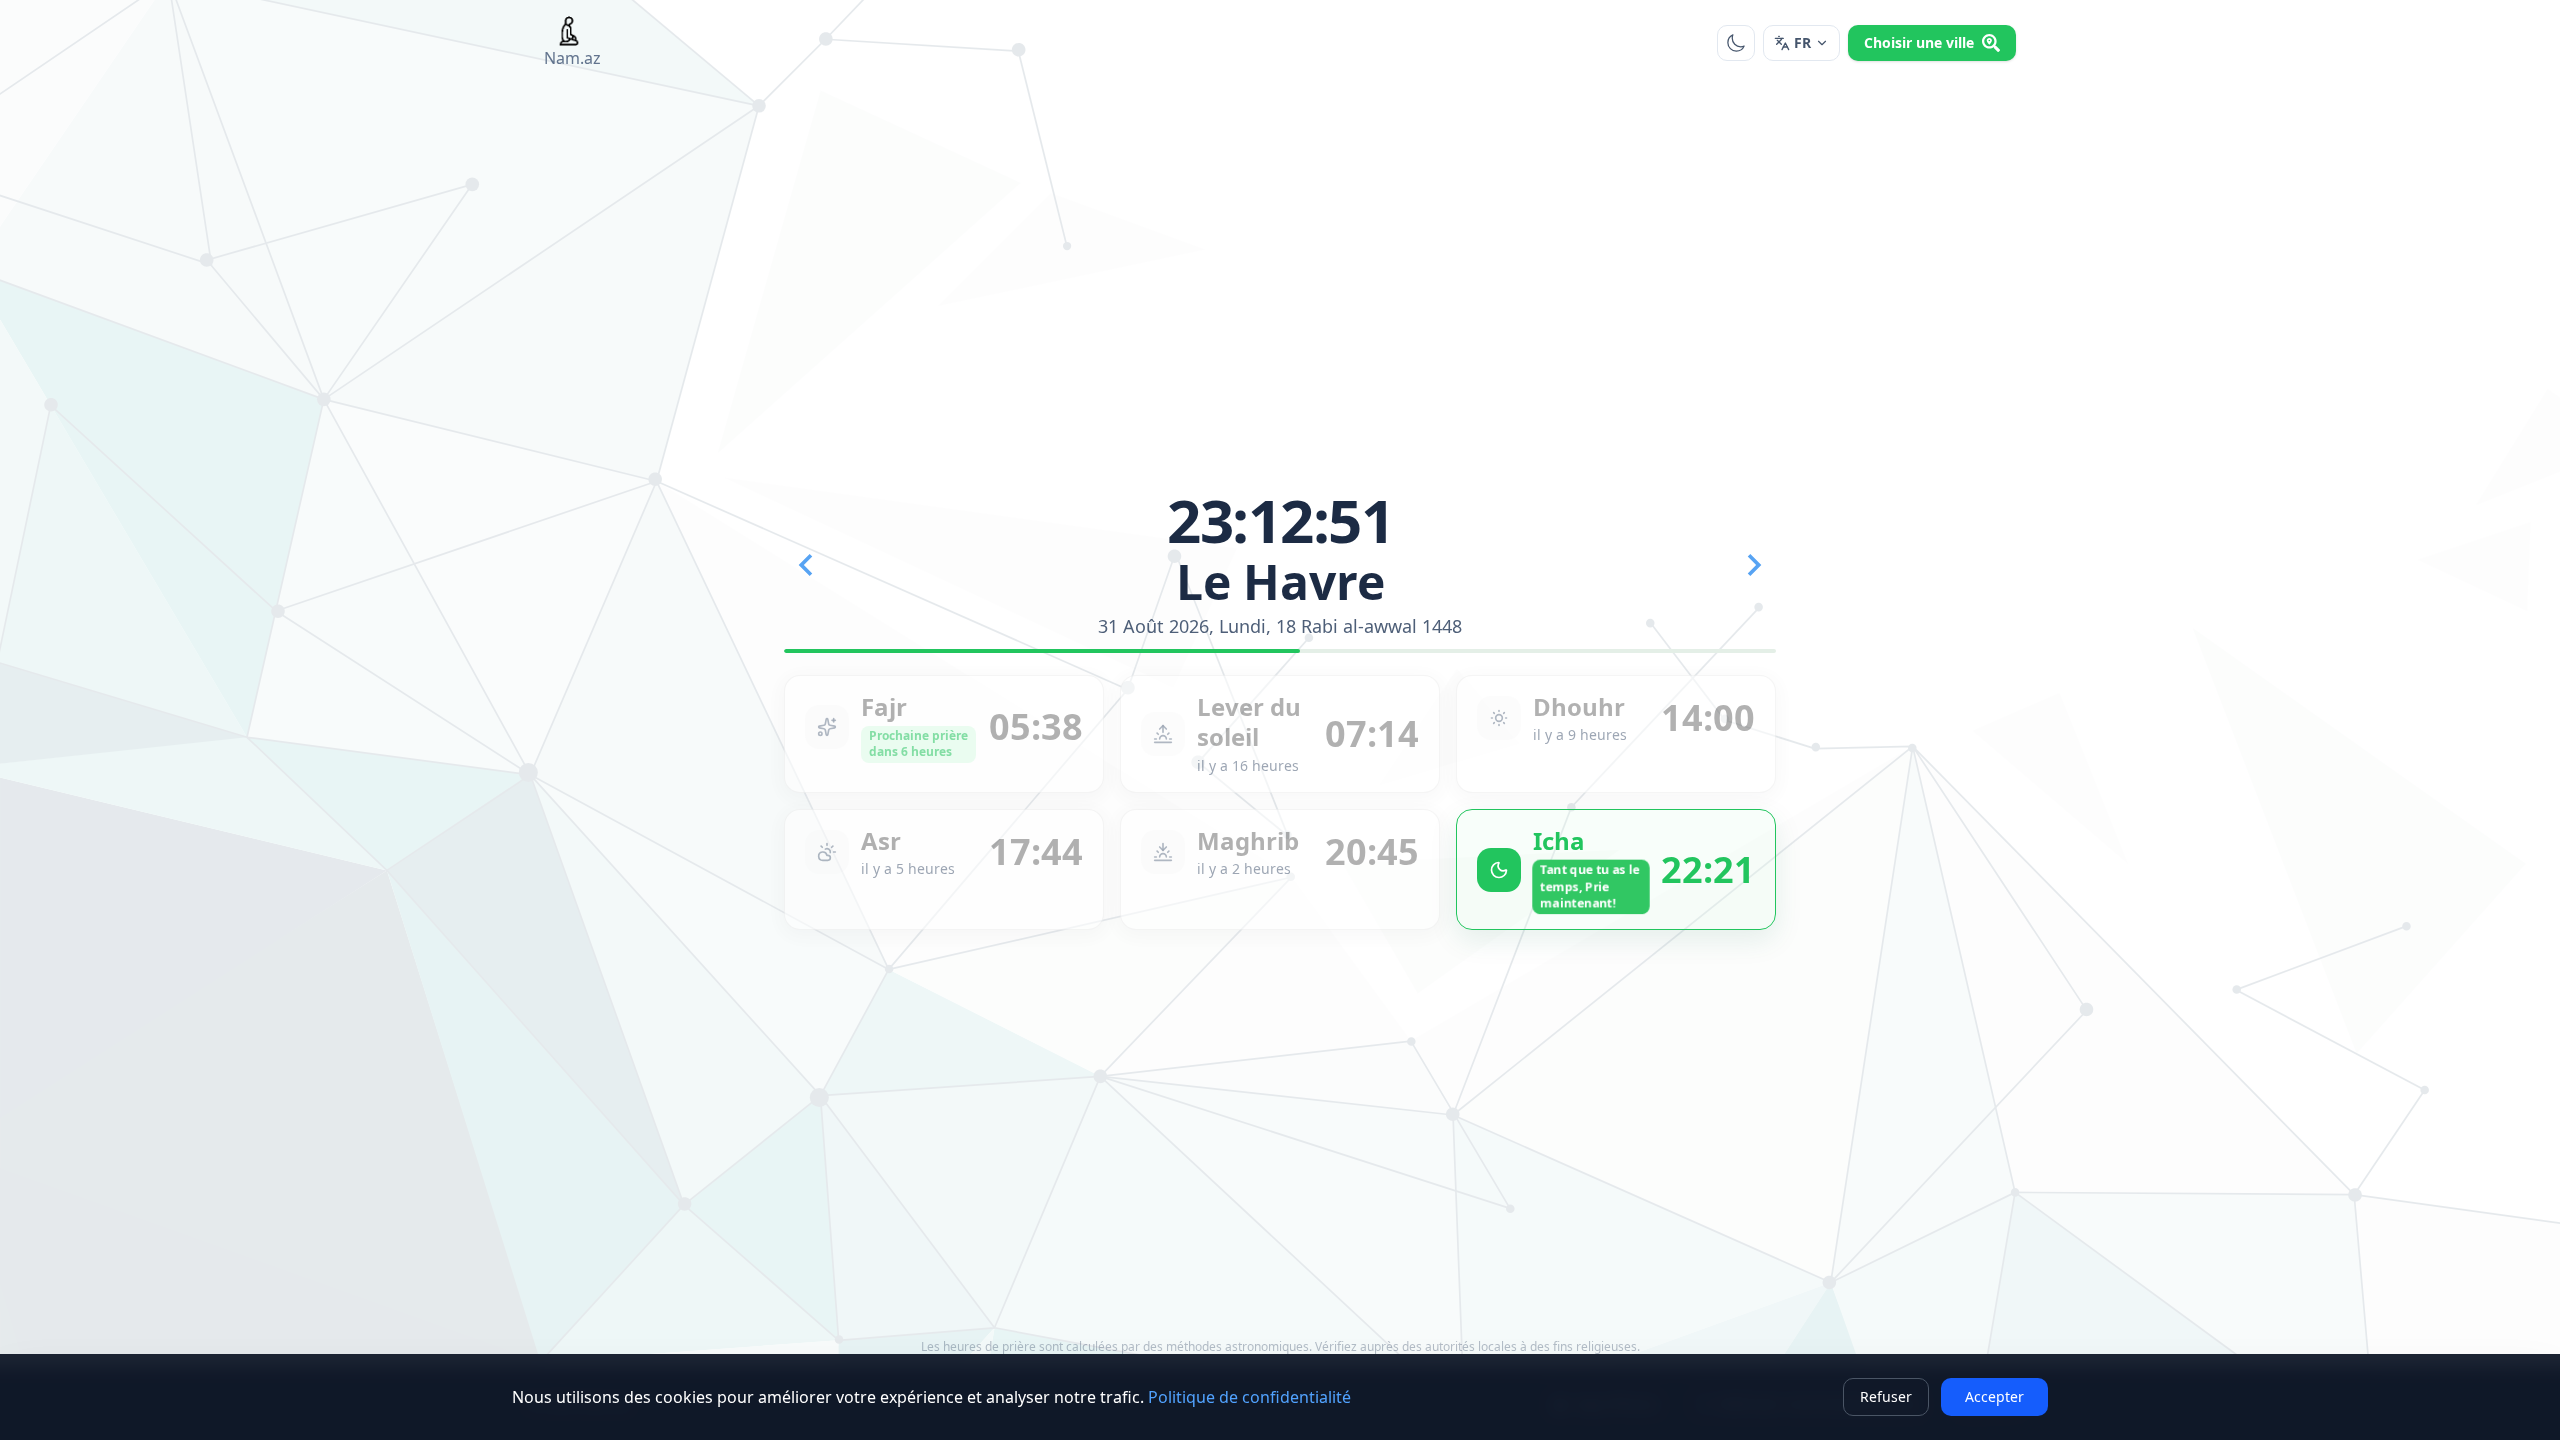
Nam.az (572, 58)
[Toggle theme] (1736, 43)
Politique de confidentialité (1249, 1397)
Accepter (1994, 1396)
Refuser (1886, 1396)
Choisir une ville (1919, 42)
